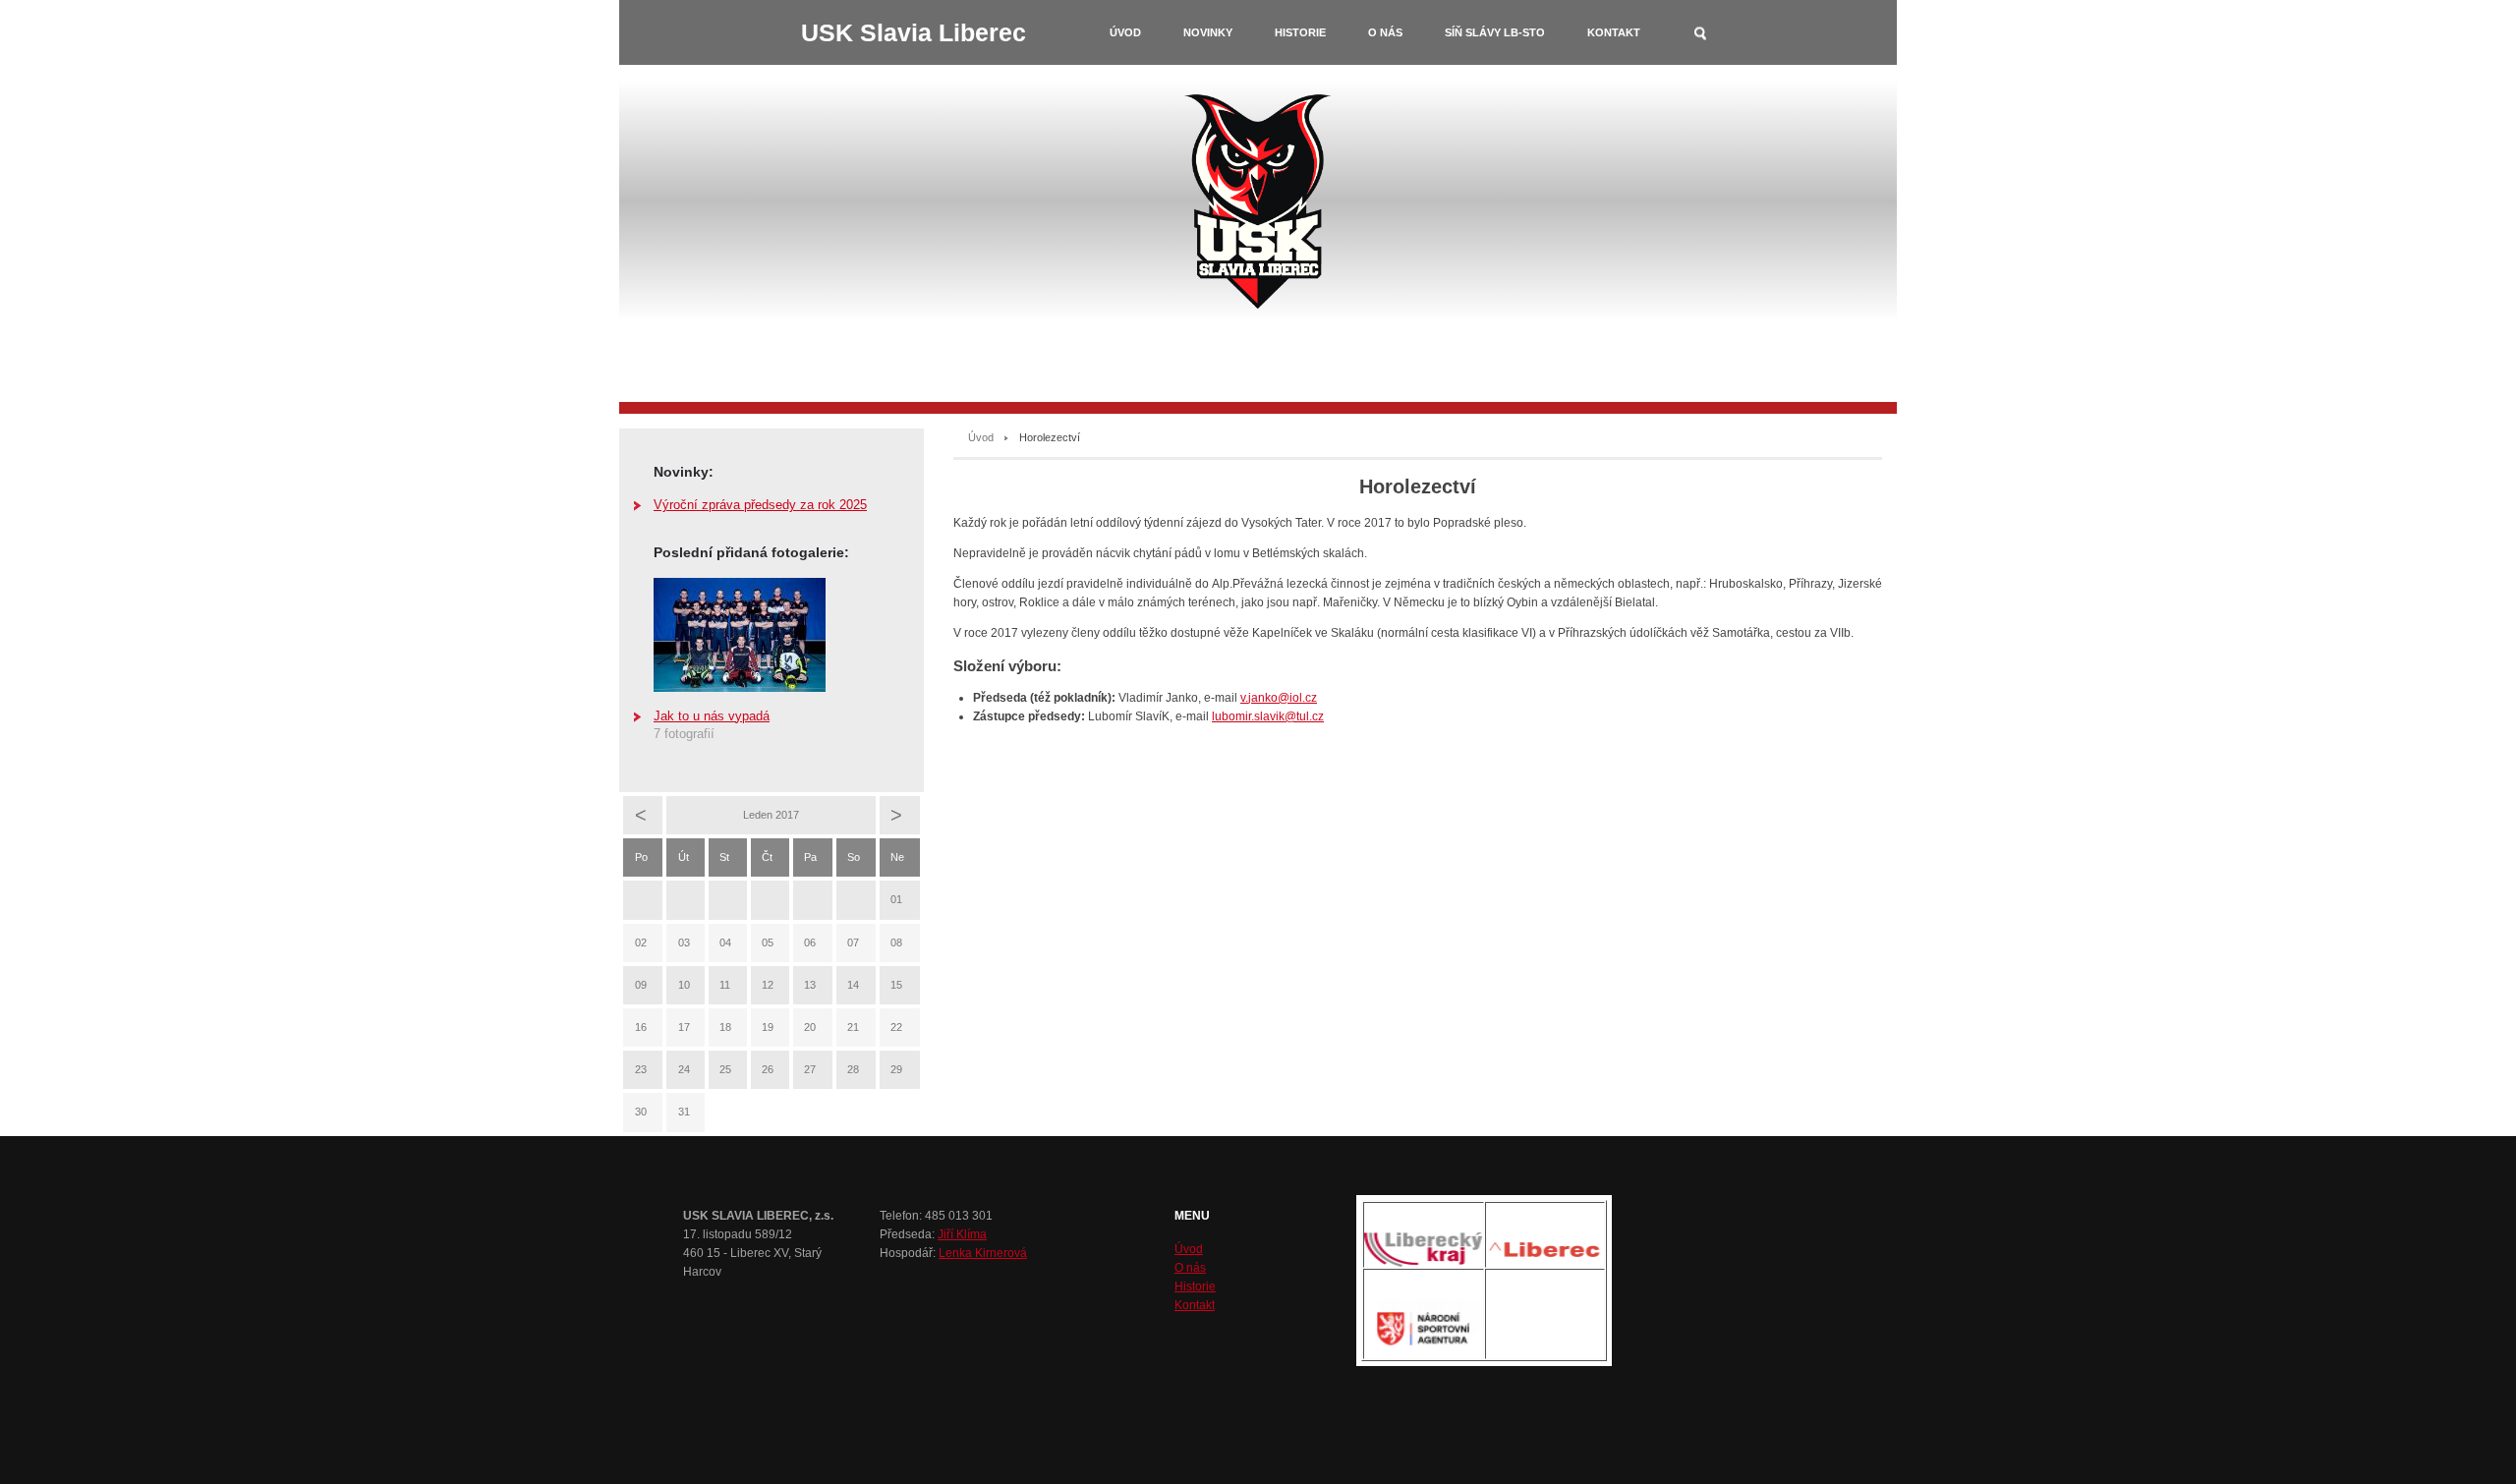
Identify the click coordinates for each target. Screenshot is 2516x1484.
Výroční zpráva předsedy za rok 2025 (760, 505)
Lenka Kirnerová (983, 1253)
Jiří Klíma (962, 1234)
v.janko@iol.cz (1279, 698)
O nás (1385, 32)
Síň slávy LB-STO (1495, 32)
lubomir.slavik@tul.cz (1268, 716)
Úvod (1125, 32)
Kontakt (1614, 32)
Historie (1300, 32)
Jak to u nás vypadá (712, 716)
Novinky (1208, 32)
